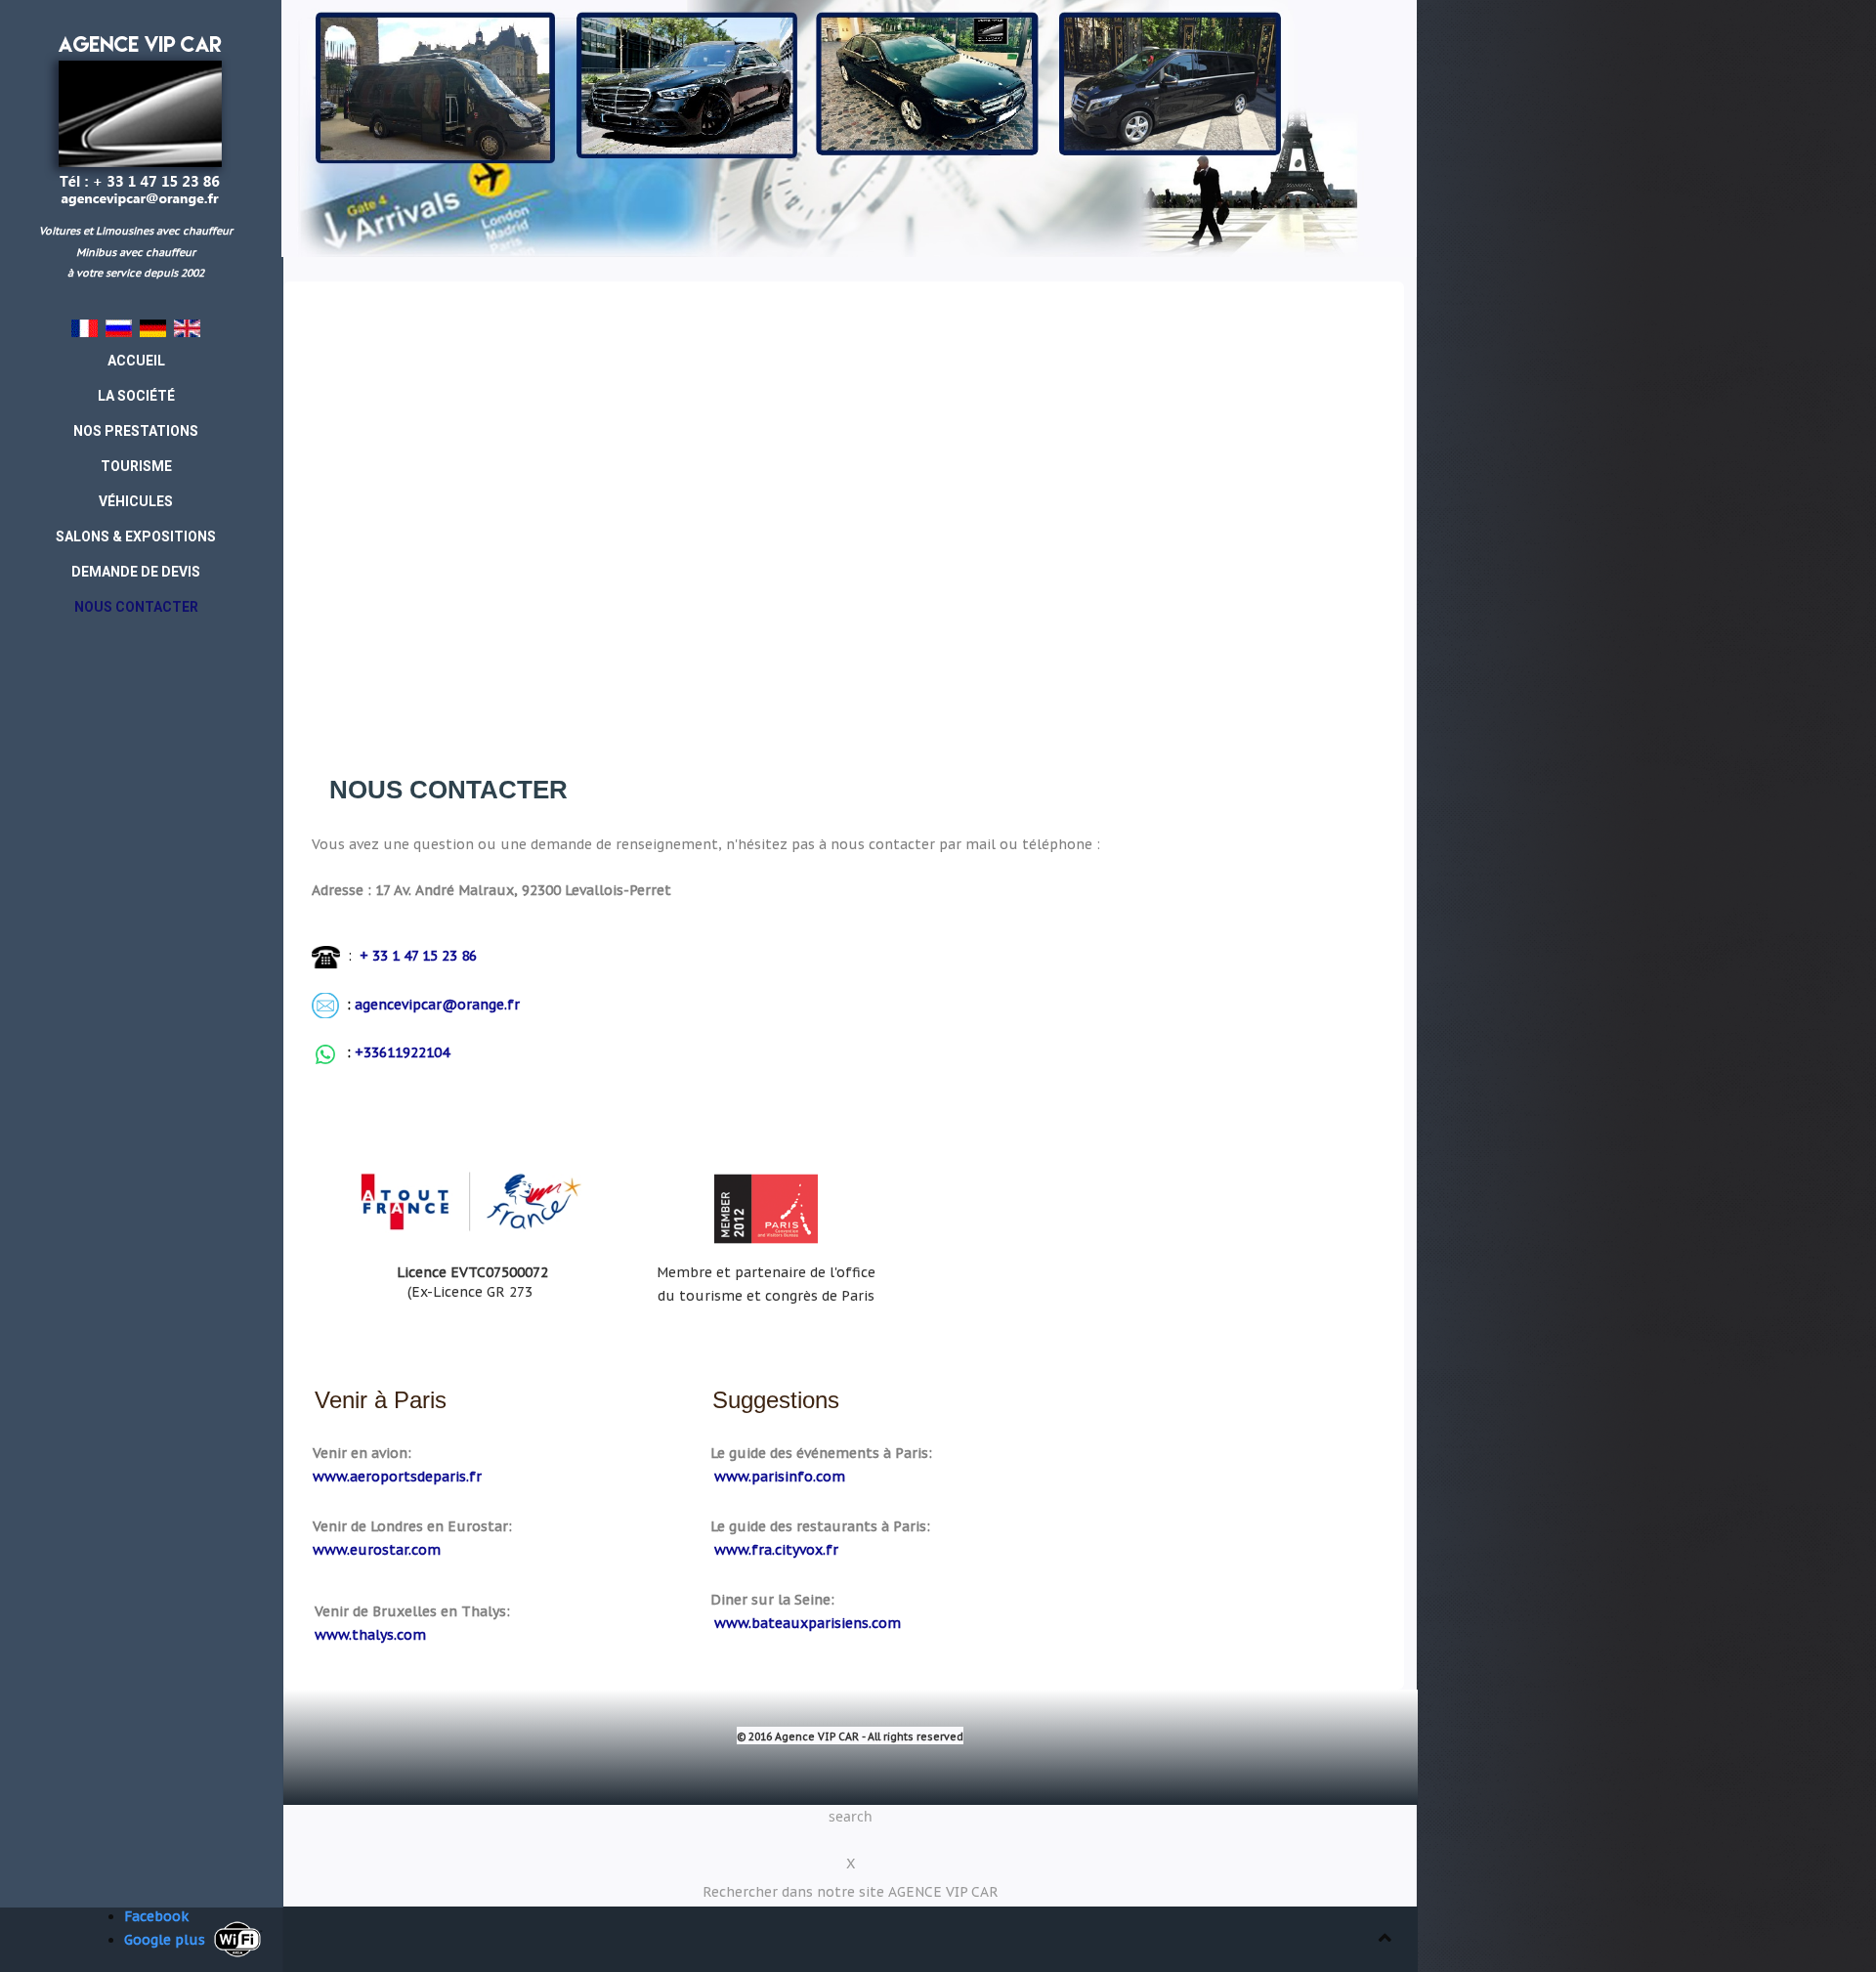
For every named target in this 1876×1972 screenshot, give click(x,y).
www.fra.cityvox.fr (776, 1550)
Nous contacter (448, 790)
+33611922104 (402, 1052)
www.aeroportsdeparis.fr (397, 1477)
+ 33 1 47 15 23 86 (416, 956)
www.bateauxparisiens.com (808, 1623)
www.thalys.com (370, 1635)
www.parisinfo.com (780, 1477)
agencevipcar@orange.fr (437, 1005)
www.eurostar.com (377, 1550)
